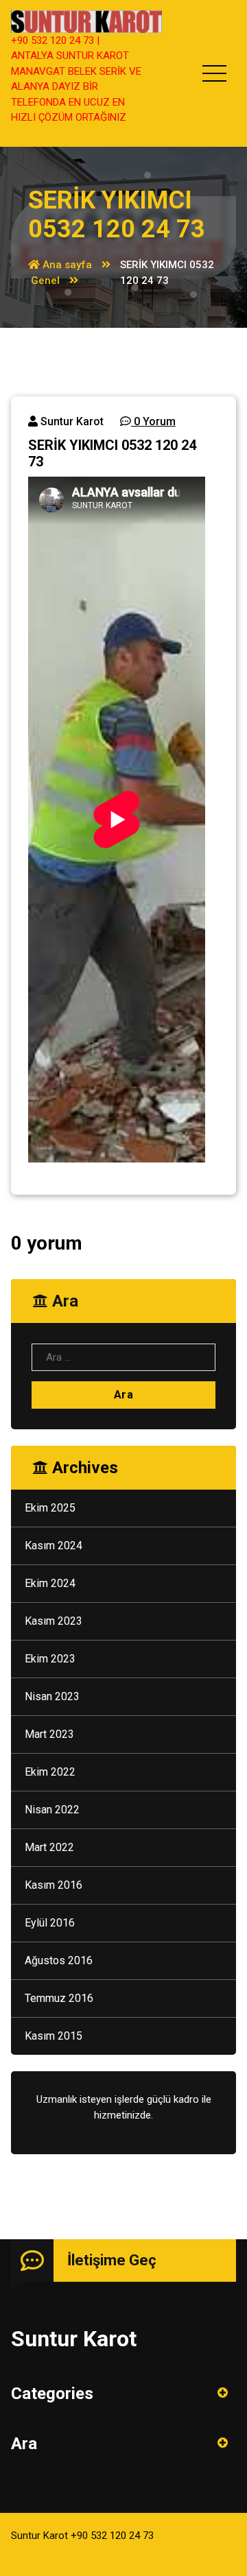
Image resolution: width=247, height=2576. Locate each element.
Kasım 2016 (54, 1885)
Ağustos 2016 (59, 1960)
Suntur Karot (71, 421)
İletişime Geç (112, 2260)
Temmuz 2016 (59, 1998)
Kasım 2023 (54, 1621)
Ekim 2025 (50, 1508)
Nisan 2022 (52, 1810)
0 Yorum (153, 421)
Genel (45, 281)
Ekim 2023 (50, 1659)
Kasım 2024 (54, 1546)
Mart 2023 (49, 1734)
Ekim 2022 (50, 1772)
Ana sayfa (66, 265)
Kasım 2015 (54, 2036)
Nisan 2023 (52, 1696)
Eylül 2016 (50, 1923)
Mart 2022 (49, 1847)
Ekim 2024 (50, 1583)
